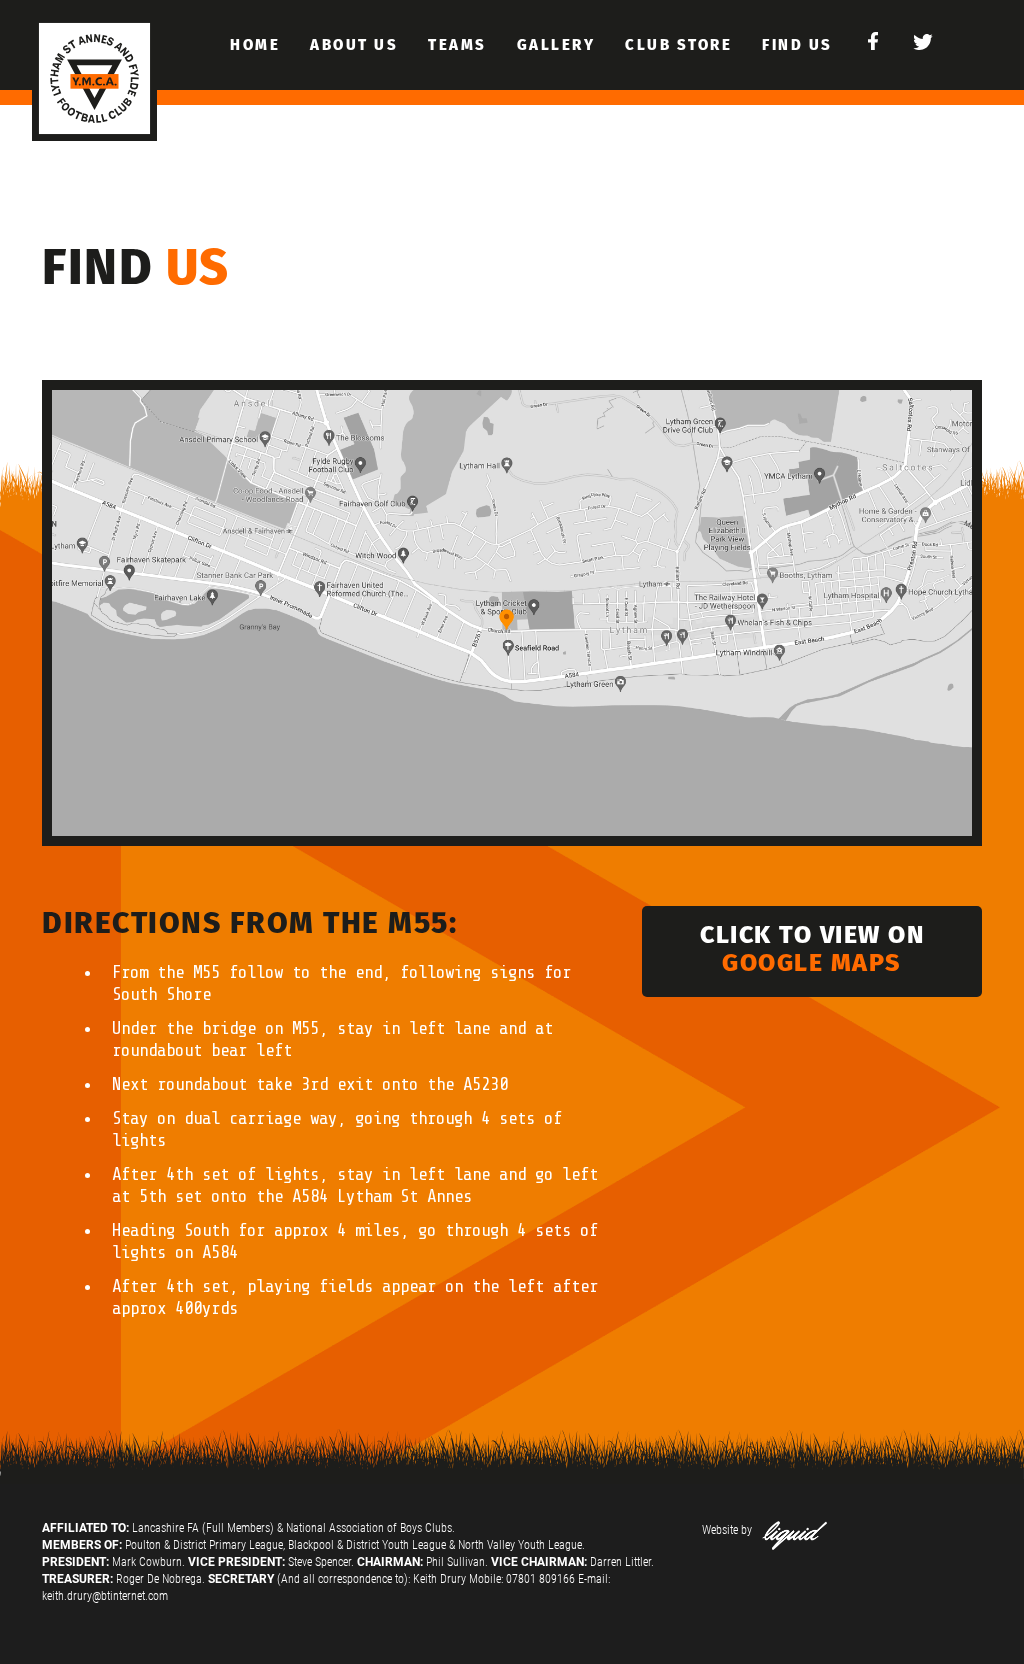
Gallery (556, 45)
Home (255, 45)
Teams (457, 45)
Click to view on (812, 949)
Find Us (797, 45)
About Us (354, 45)
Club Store (678, 45)
